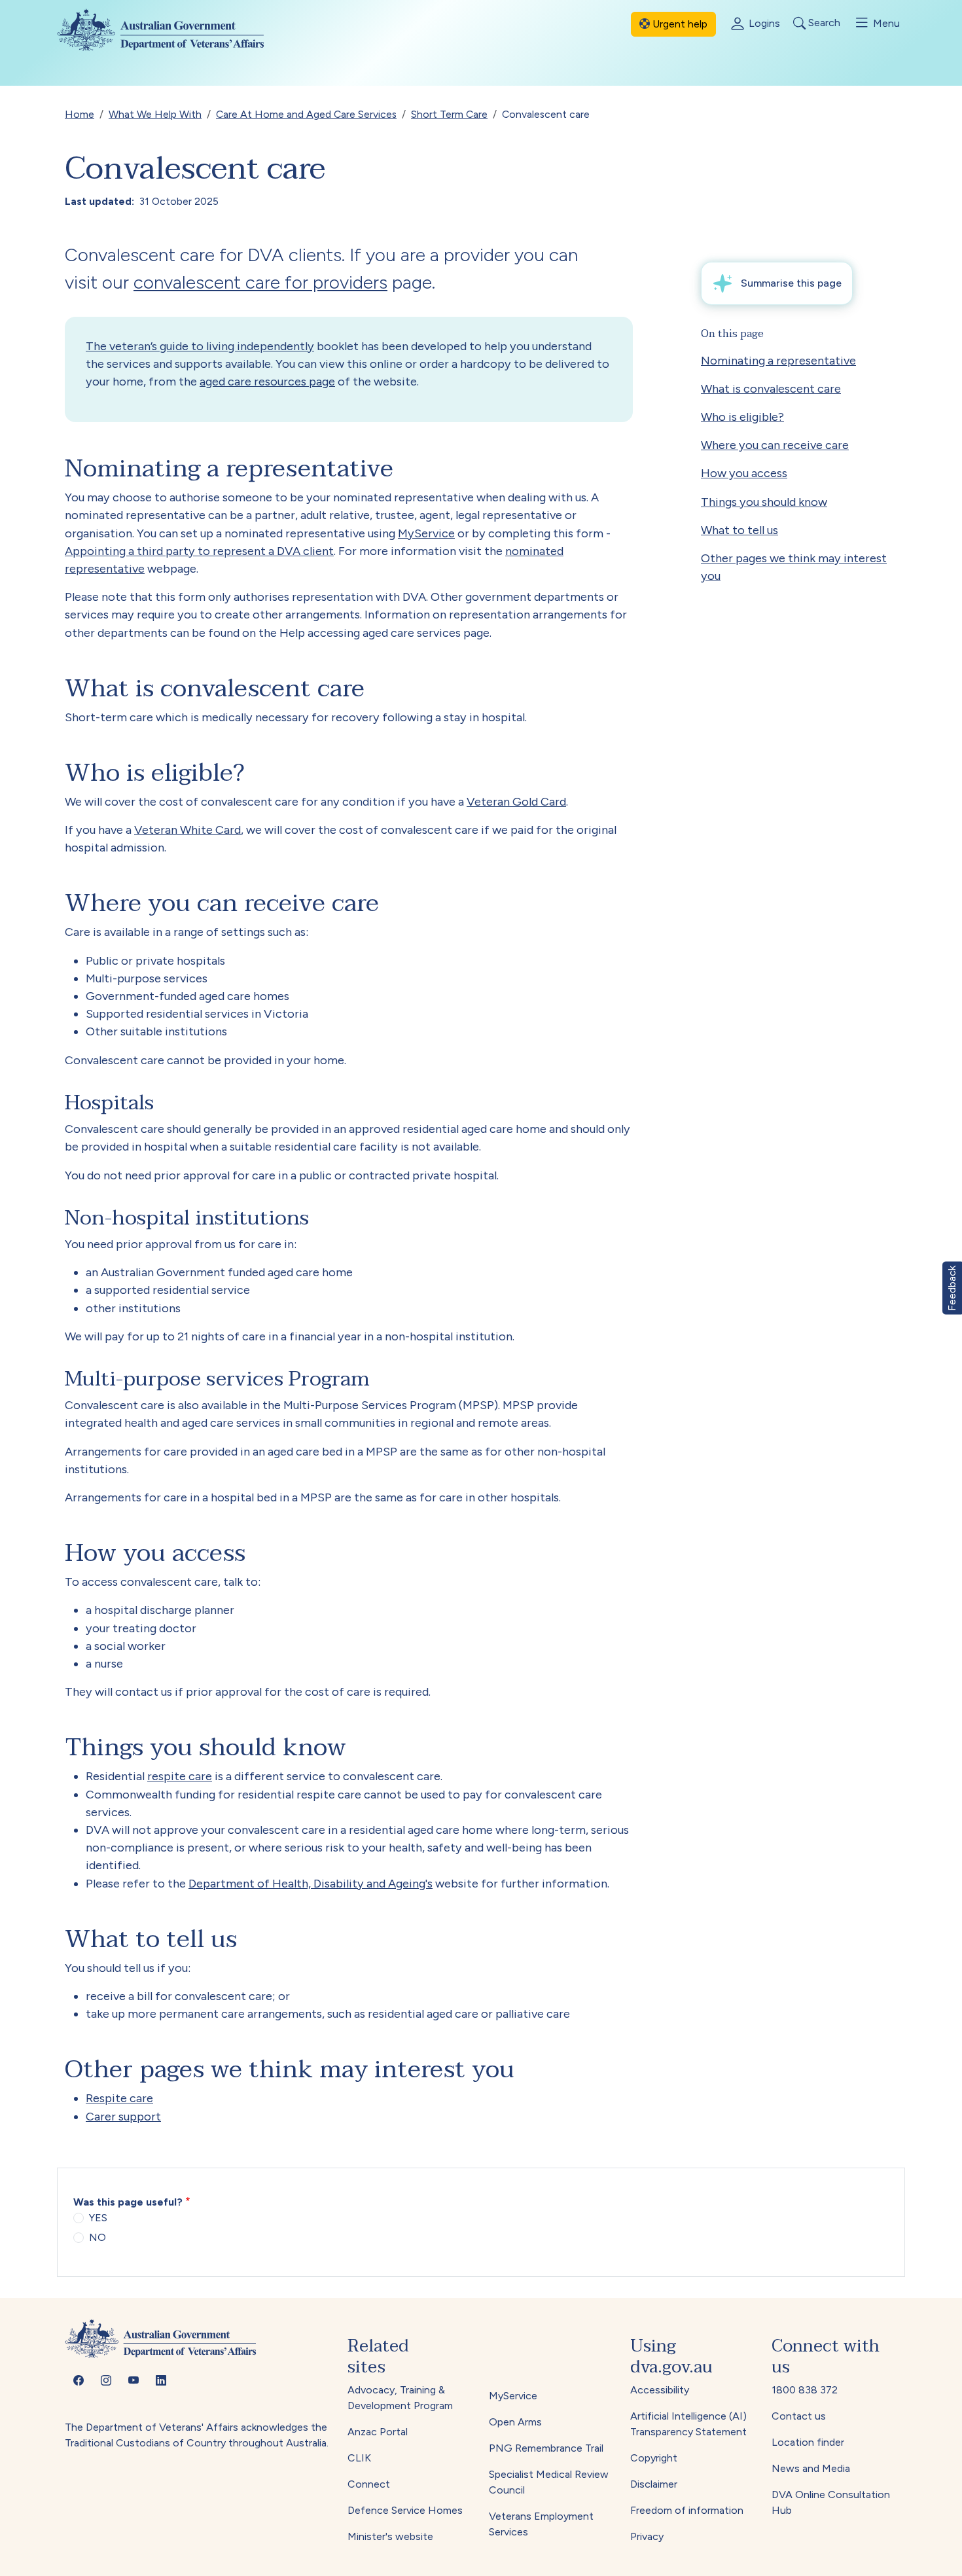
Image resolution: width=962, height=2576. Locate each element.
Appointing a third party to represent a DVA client (199, 551)
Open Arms (515, 2422)
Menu (885, 23)
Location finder (808, 2442)
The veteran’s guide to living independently (200, 346)
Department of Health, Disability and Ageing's (311, 1884)
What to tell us (739, 530)
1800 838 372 (805, 2390)
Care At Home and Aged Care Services (306, 114)
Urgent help (679, 24)
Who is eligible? (742, 417)
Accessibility (660, 2390)
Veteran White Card (187, 830)
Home (80, 114)
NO (98, 2237)
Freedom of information (687, 2510)
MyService (426, 533)
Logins (763, 23)
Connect (369, 2484)
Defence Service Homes (405, 2510)
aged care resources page (267, 382)
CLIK (359, 2458)
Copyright (654, 2458)
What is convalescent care (771, 389)
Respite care (119, 2098)
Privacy (647, 2536)
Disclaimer (654, 2484)
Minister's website (390, 2536)
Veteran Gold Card (516, 802)
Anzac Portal (378, 2432)
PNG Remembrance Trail (546, 2448)
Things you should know (764, 502)
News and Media (811, 2468)
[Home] (171, 30)
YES (98, 2218)
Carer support (123, 2117)
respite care (180, 1776)
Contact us (799, 2416)
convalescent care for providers (260, 282)
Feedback (952, 1288)
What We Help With (155, 114)
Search (823, 23)
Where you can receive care (775, 445)
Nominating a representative (778, 361)
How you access (744, 473)
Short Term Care (449, 114)
